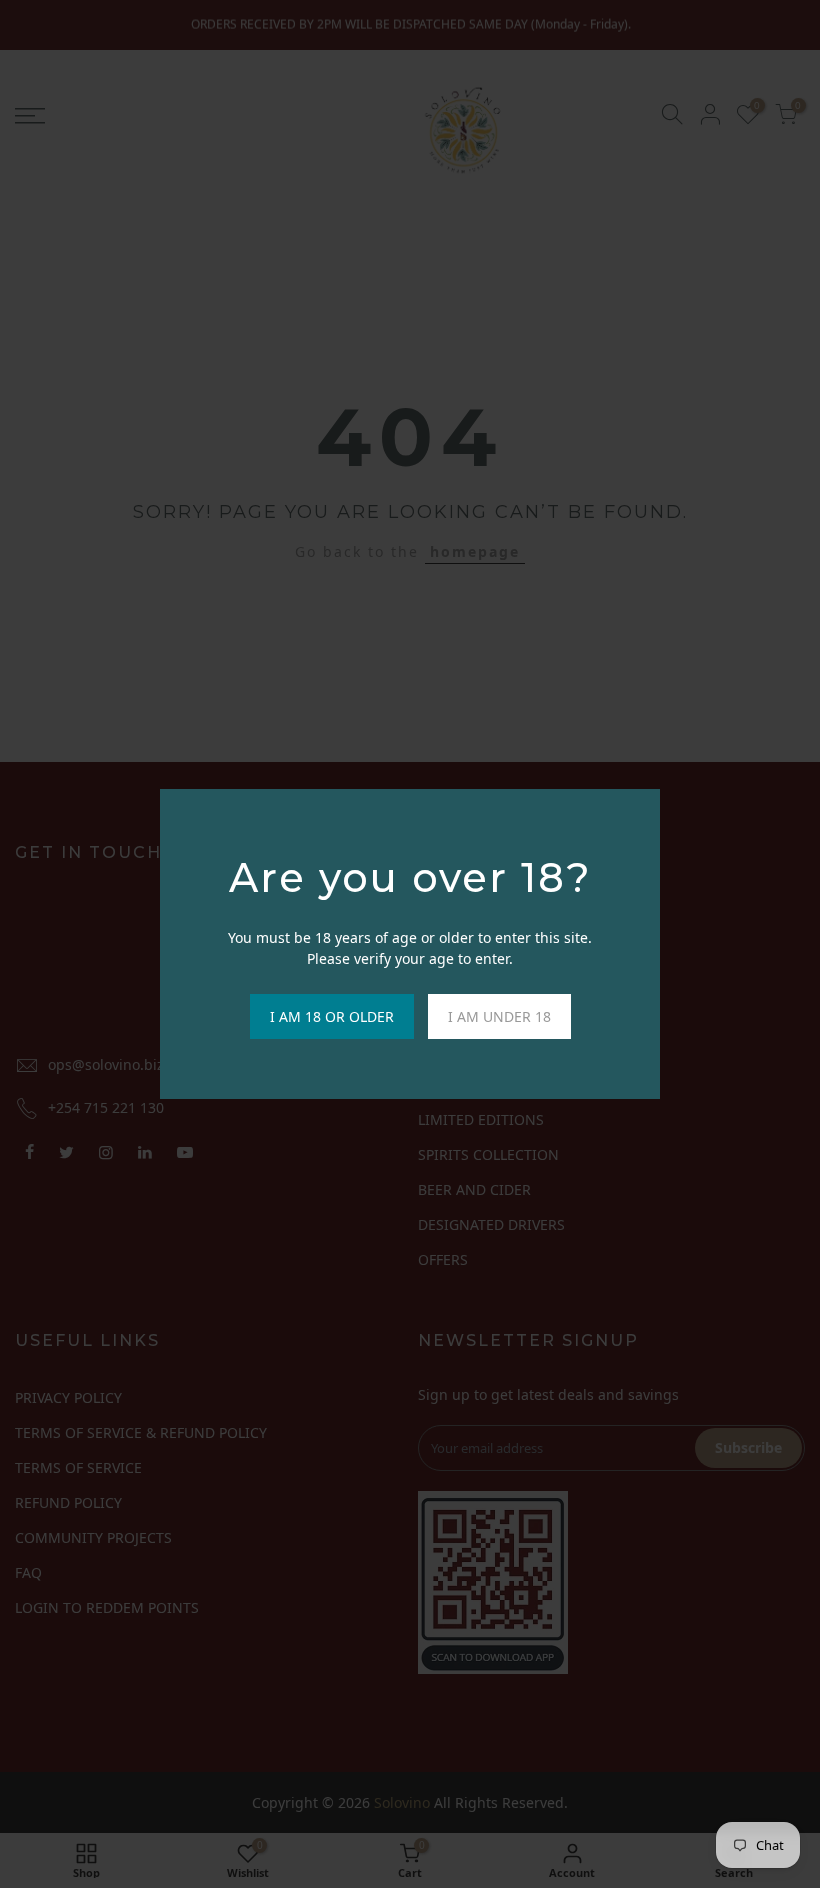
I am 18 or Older (332, 1016)
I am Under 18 (499, 1016)
